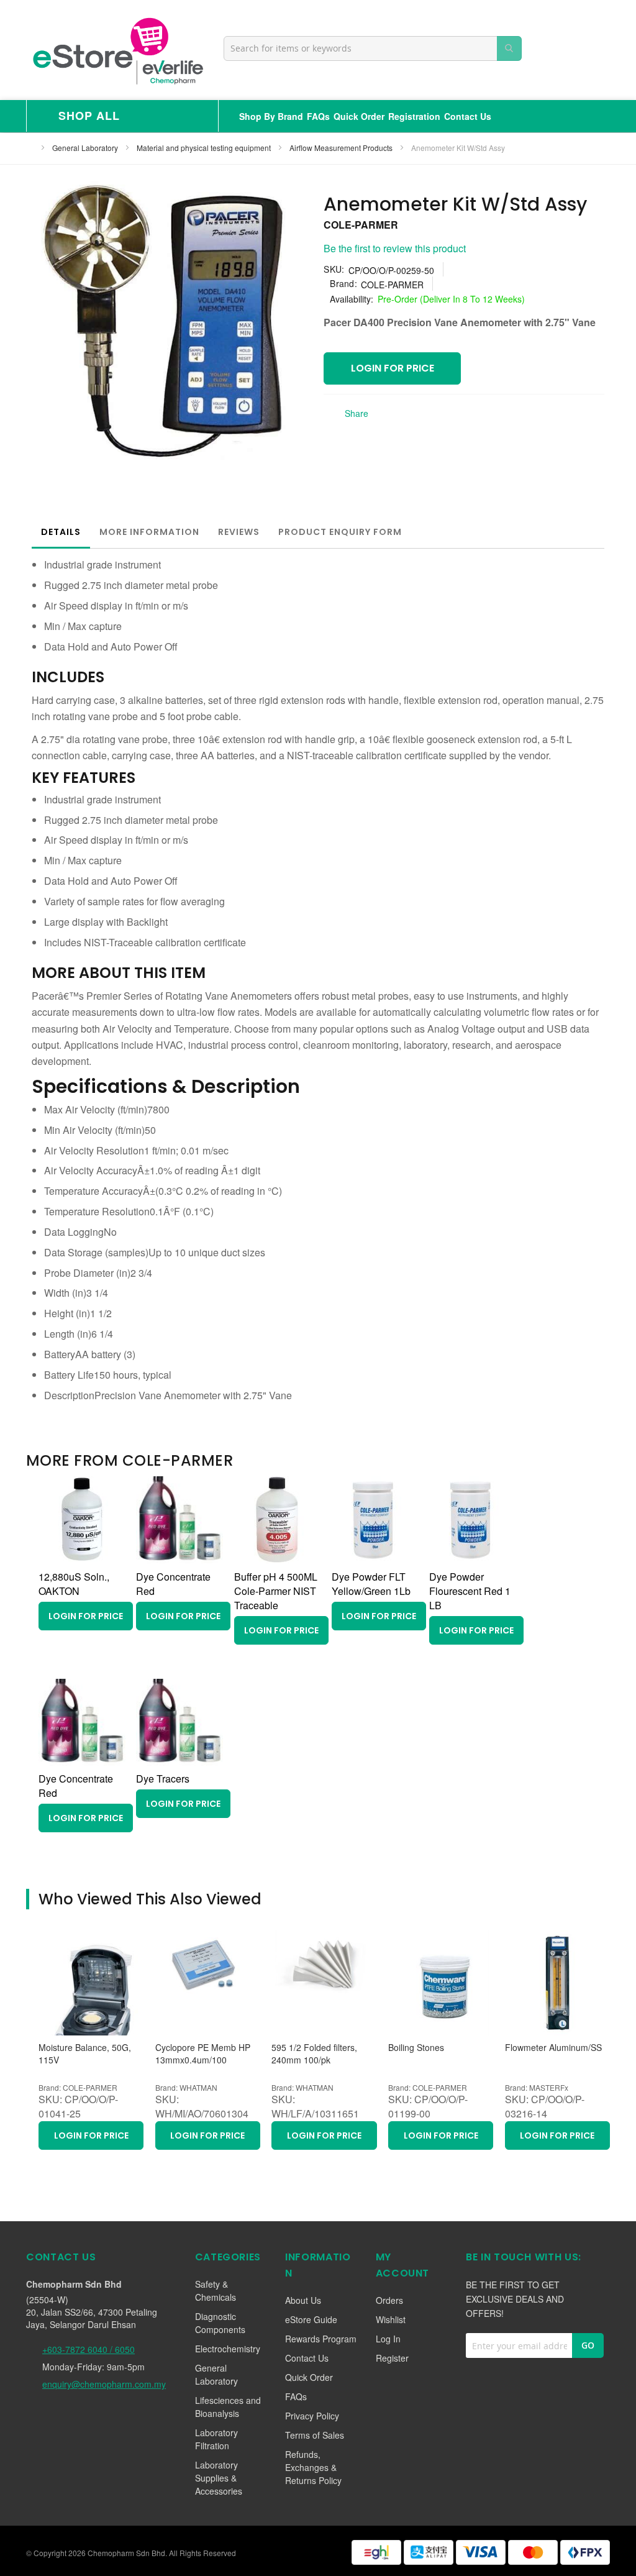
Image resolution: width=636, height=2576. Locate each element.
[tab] (61, 532)
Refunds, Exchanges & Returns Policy (313, 2467)
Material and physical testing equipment (205, 148)
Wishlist (391, 2319)
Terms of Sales (315, 2435)
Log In (388, 2339)
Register (392, 2358)
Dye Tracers (163, 1779)
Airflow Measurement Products (342, 148)
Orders (389, 2300)
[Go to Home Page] (30, 148)
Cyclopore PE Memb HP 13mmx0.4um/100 (203, 2054)
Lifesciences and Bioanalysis (228, 2407)
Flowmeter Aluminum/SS (553, 2048)
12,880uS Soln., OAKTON (74, 1584)
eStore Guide (311, 2319)
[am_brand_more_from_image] (82, 1559)
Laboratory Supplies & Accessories (219, 2478)
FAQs (318, 116)
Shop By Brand (271, 116)
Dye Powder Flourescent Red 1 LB (470, 1591)
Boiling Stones (416, 2048)
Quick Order (359, 116)
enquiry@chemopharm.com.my (104, 2384)
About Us (303, 2300)
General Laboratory (86, 148)
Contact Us (468, 116)
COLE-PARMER (361, 225)
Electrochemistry (228, 2349)
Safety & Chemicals (216, 2291)
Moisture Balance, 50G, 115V (85, 2054)
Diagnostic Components (220, 2323)
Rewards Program (321, 2339)
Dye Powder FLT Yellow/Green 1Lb (371, 1584)
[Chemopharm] (117, 50)
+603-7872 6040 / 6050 (89, 2349)
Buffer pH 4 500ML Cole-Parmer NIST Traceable (276, 1591)
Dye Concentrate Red (173, 1584)
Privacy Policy (312, 2416)
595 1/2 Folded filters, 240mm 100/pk (314, 2054)
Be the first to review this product (395, 248)
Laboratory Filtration (216, 2439)
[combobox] (373, 48)
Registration (414, 116)
